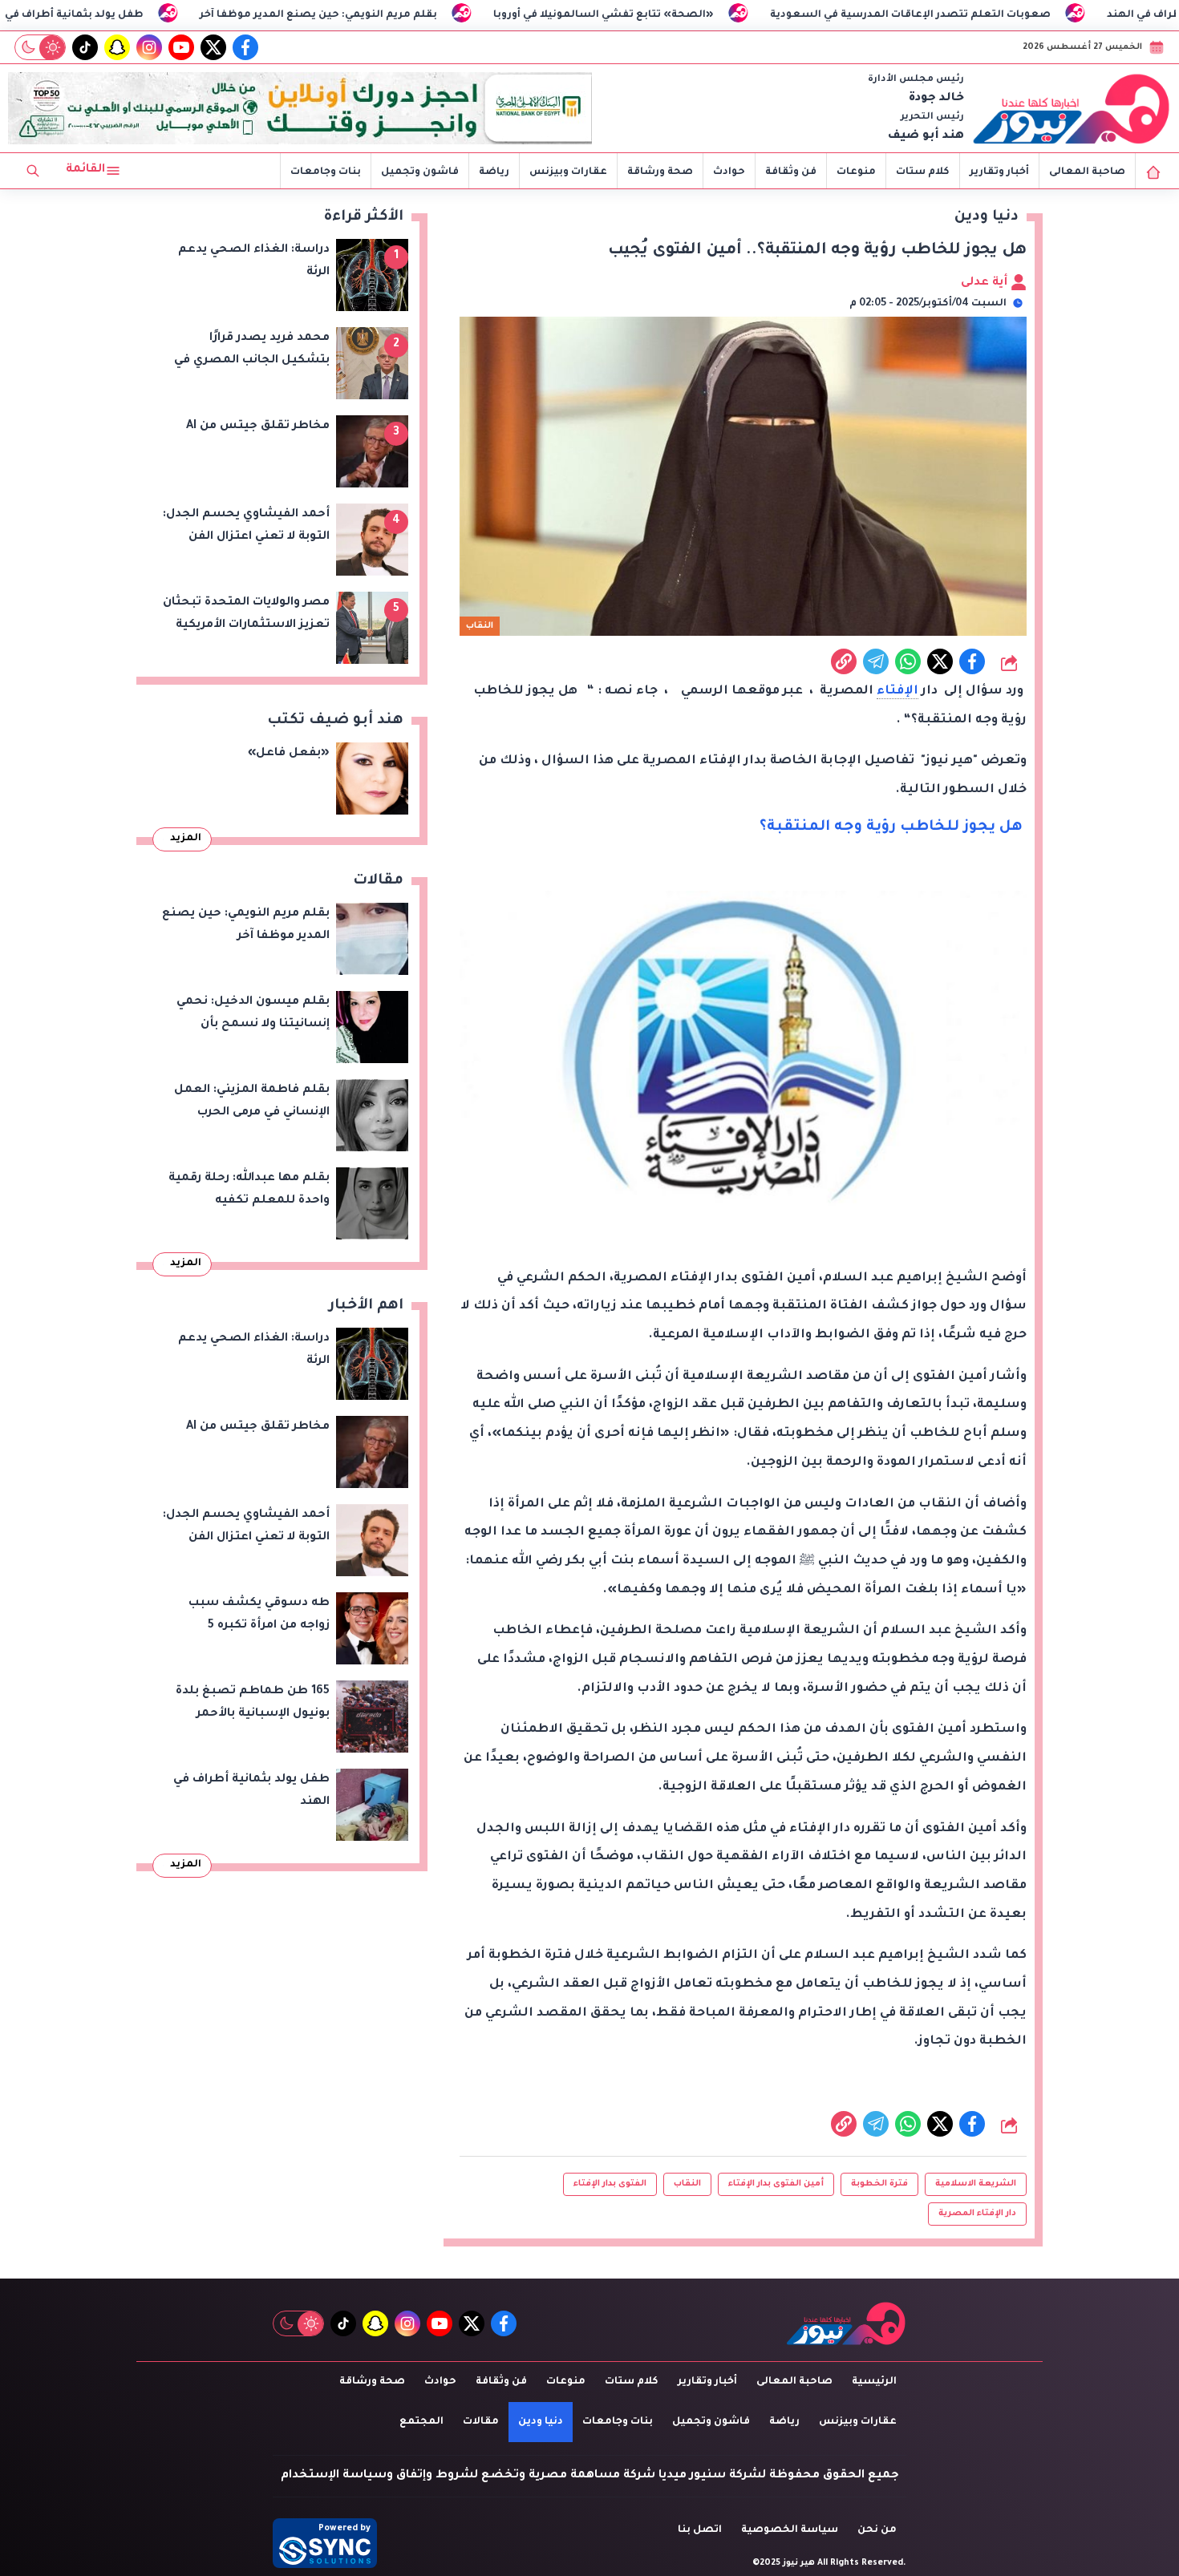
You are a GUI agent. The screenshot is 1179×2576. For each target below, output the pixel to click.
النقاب (687, 2184)
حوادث (729, 172)
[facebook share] (972, 661)
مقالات (481, 2422)
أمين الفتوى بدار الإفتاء (776, 2184)
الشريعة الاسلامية (976, 2184)
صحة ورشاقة (660, 172)
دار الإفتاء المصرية (977, 2214)
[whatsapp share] (908, 661)
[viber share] (876, 661)
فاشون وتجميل (420, 172)
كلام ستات (923, 172)
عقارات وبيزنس (568, 172)
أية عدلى (986, 283)
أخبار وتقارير (999, 172)
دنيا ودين (541, 2422)
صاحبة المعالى (1087, 172)
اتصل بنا (700, 2530)
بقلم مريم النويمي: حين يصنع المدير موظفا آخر (411, 15)
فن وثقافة (791, 172)
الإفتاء (897, 692)
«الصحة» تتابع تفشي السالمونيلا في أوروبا (697, 15)
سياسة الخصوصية (790, 2530)
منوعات (856, 172)
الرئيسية (874, 2382)
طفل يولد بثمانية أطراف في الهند (152, 15)
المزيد (186, 839)
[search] (33, 171)
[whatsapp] (844, 661)
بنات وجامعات (326, 172)
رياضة (494, 172)
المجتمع (421, 2422)
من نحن (877, 2530)
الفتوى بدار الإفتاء (610, 2184)
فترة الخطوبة (879, 2184)
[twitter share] (940, 661)
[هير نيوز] (1072, 108)
